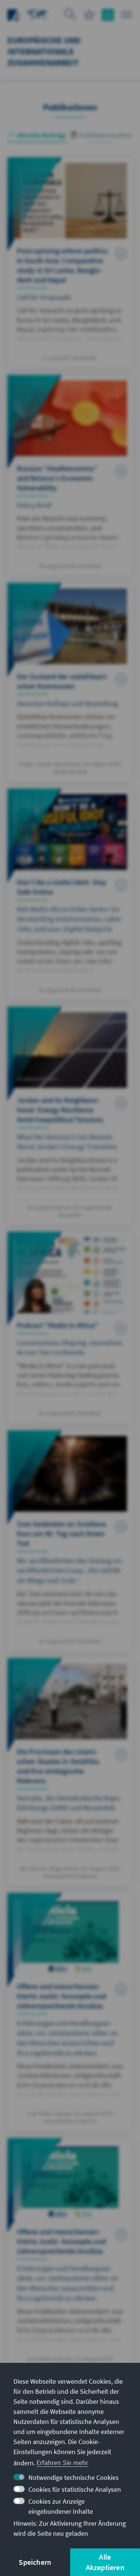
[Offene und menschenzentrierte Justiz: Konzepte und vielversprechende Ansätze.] (70, 2012)
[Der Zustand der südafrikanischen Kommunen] (70, 682)
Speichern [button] (35, 2562)
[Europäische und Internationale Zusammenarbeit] (37, 14)
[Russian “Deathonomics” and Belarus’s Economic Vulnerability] (70, 475)
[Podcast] (70, 1327)
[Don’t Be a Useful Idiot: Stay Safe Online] (70, 894)
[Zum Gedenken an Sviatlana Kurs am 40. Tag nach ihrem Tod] (70, 1540)
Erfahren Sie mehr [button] (62, 2463)
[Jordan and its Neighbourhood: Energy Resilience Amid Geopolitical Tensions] (70, 1115)
